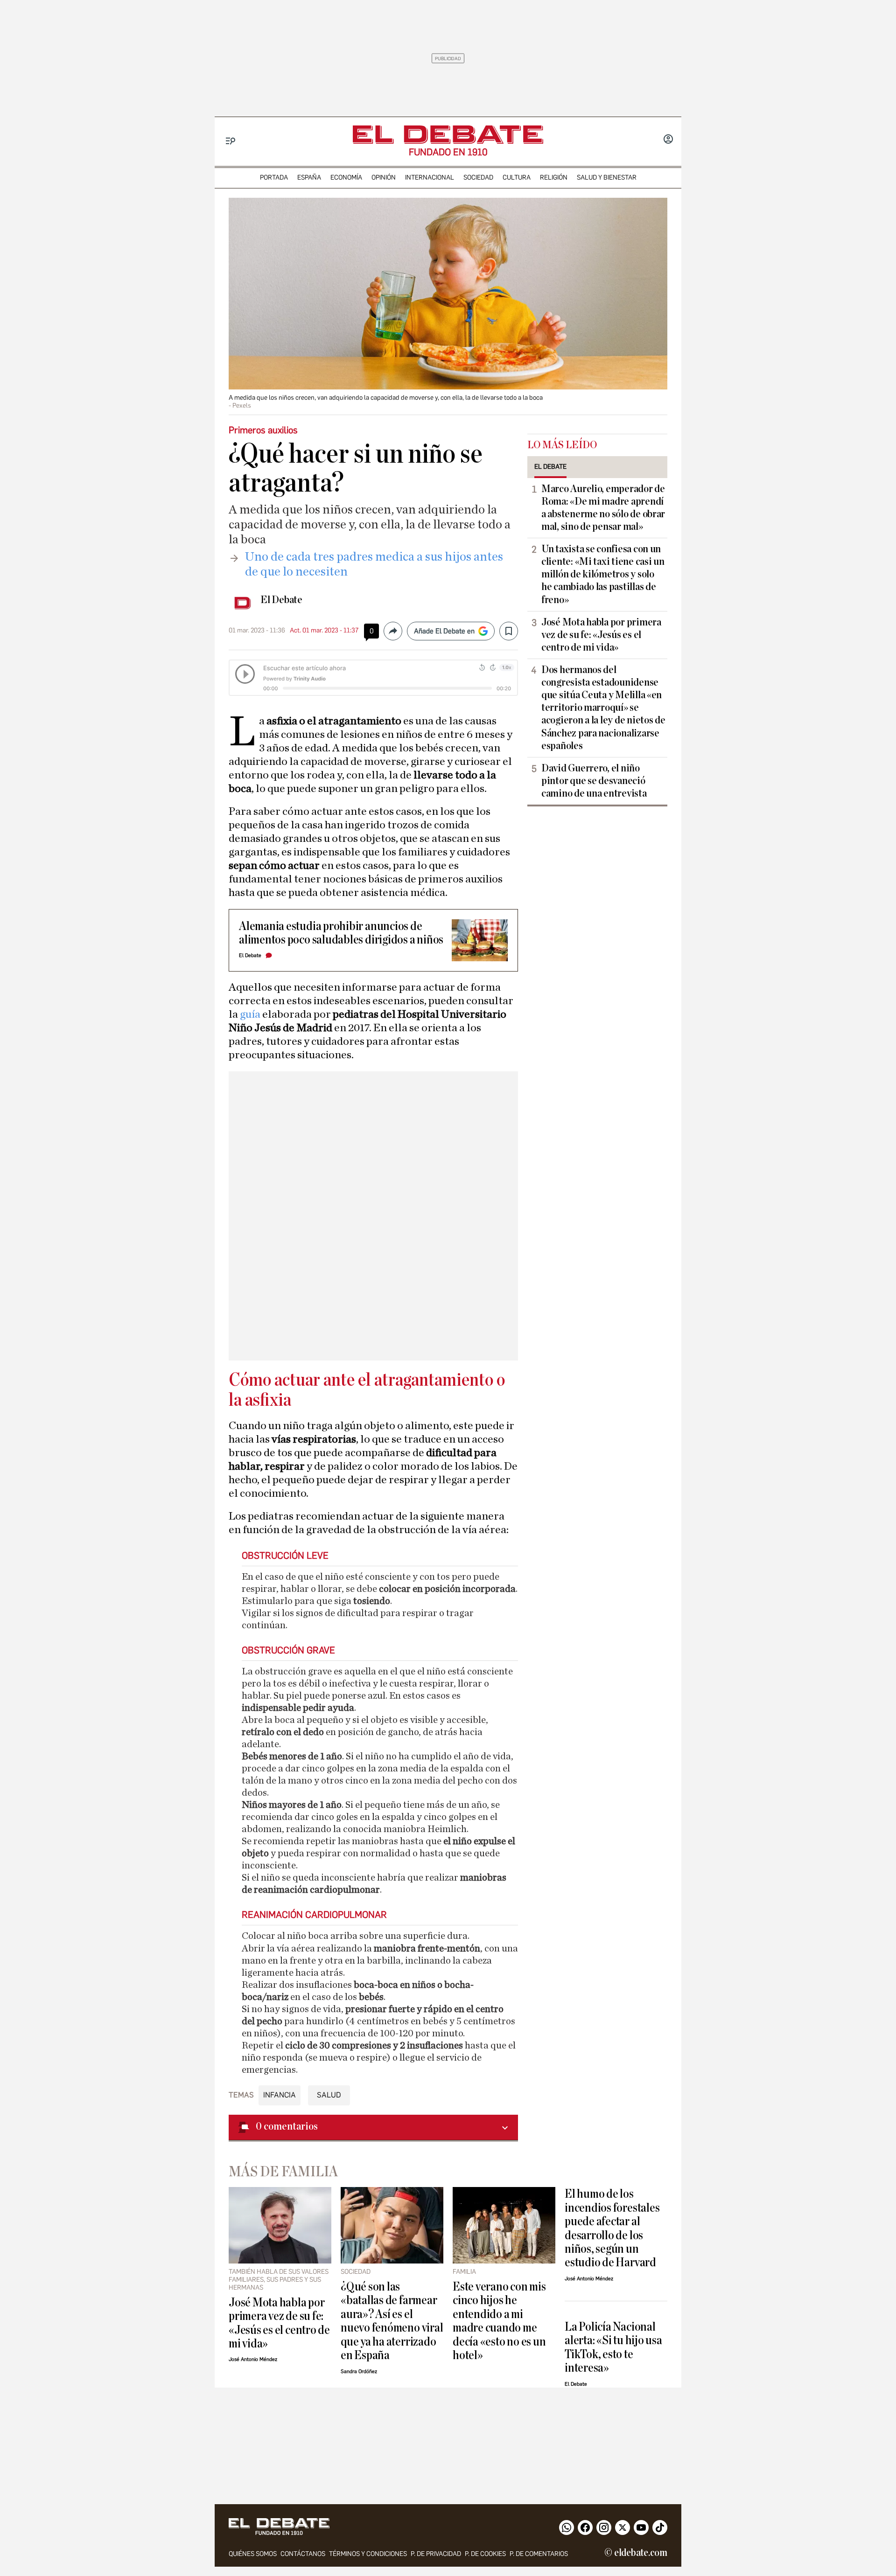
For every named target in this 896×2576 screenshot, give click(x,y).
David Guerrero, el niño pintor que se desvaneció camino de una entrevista (594, 781)
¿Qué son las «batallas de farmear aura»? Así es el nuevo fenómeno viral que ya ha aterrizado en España (392, 2321)
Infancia (280, 2095)
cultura (517, 177)
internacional (430, 177)
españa (309, 177)
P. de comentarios (539, 2554)
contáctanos (303, 2554)
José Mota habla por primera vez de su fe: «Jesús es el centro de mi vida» (601, 635)
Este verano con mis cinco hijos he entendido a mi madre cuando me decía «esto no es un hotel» (499, 2321)
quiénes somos (253, 2554)
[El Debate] (448, 135)
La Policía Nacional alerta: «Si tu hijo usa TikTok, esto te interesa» (613, 2347)
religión (554, 177)
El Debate (281, 600)
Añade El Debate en (444, 631)
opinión (384, 177)
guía (251, 1014)
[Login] (668, 140)
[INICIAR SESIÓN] (668, 140)
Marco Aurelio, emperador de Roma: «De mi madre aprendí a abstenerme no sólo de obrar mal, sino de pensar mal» (603, 508)
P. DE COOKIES (485, 2554)
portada (274, 177)
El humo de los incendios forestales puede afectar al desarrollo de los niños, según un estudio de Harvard (612, 2228)
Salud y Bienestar (607, 177)
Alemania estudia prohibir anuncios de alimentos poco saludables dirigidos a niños (341, 933)
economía (346, 177)
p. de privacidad (436, 2554)
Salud (329, 2095)
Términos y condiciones (368, 2554)
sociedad (478, 177)
